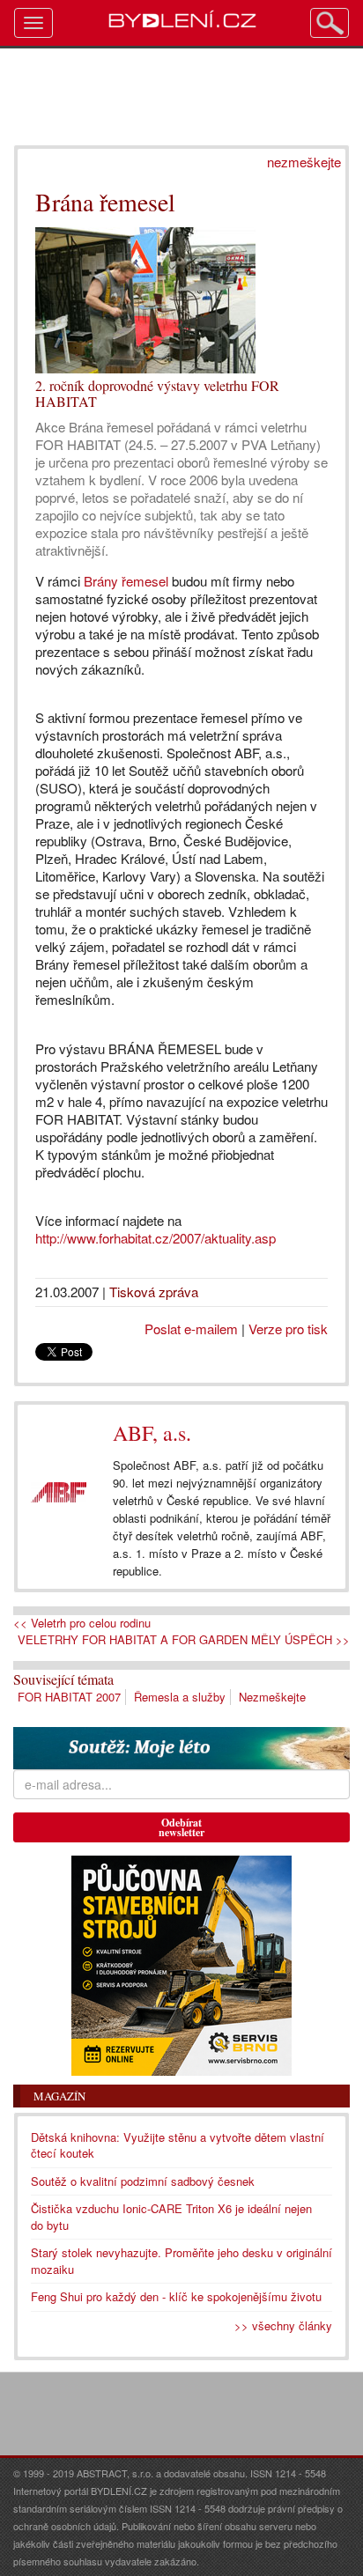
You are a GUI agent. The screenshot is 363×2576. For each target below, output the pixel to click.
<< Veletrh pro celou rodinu (82, 1623)
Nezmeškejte (272, 1697)
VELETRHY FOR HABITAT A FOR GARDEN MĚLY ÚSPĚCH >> (184, 1640)
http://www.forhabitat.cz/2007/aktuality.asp (156, 1238)
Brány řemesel (128, 581)
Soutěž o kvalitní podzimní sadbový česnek (143, 2181)
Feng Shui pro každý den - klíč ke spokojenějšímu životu (176, 2296)
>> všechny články (283, 2325)
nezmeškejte (304, 162)
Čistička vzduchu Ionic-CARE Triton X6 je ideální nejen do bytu (171, 2217)
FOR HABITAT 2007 (69, 1697)
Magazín (59, 2096)
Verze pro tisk (288, 1329)
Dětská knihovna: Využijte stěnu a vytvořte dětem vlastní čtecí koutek (178, 2145)
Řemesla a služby (180, 1697)
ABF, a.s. (152, 1433)
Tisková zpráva (154, 1292)
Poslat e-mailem (191, 1329)
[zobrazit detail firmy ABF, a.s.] (59, 1492)
